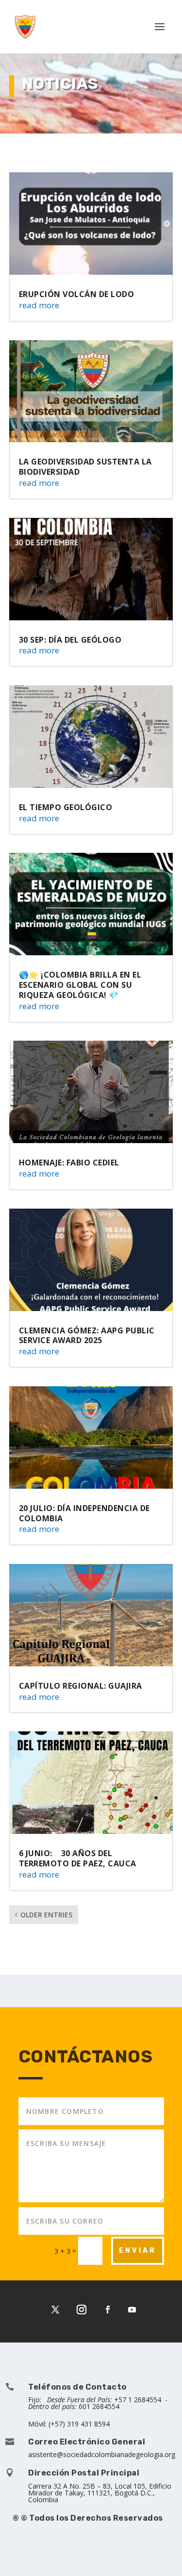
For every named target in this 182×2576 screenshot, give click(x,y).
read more (39, 305)
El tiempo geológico (66, 807)
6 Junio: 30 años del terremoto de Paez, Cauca (78, 1858)
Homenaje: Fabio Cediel (69, 1163)
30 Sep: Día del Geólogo (70, 640)
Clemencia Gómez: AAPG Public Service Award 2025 (87, 1336)
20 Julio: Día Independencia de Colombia (84, 1513)
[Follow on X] (55, 2310)
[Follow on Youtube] (132, 2310)
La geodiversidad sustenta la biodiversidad (85, 467)
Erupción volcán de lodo (77, 294)
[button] (161, 2555)
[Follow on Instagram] (82, 2310)
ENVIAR (138, 2251)
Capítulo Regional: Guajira (81, 1686)
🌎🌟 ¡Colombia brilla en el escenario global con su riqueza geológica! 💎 (80, 985)
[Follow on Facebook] (108, 2310)
